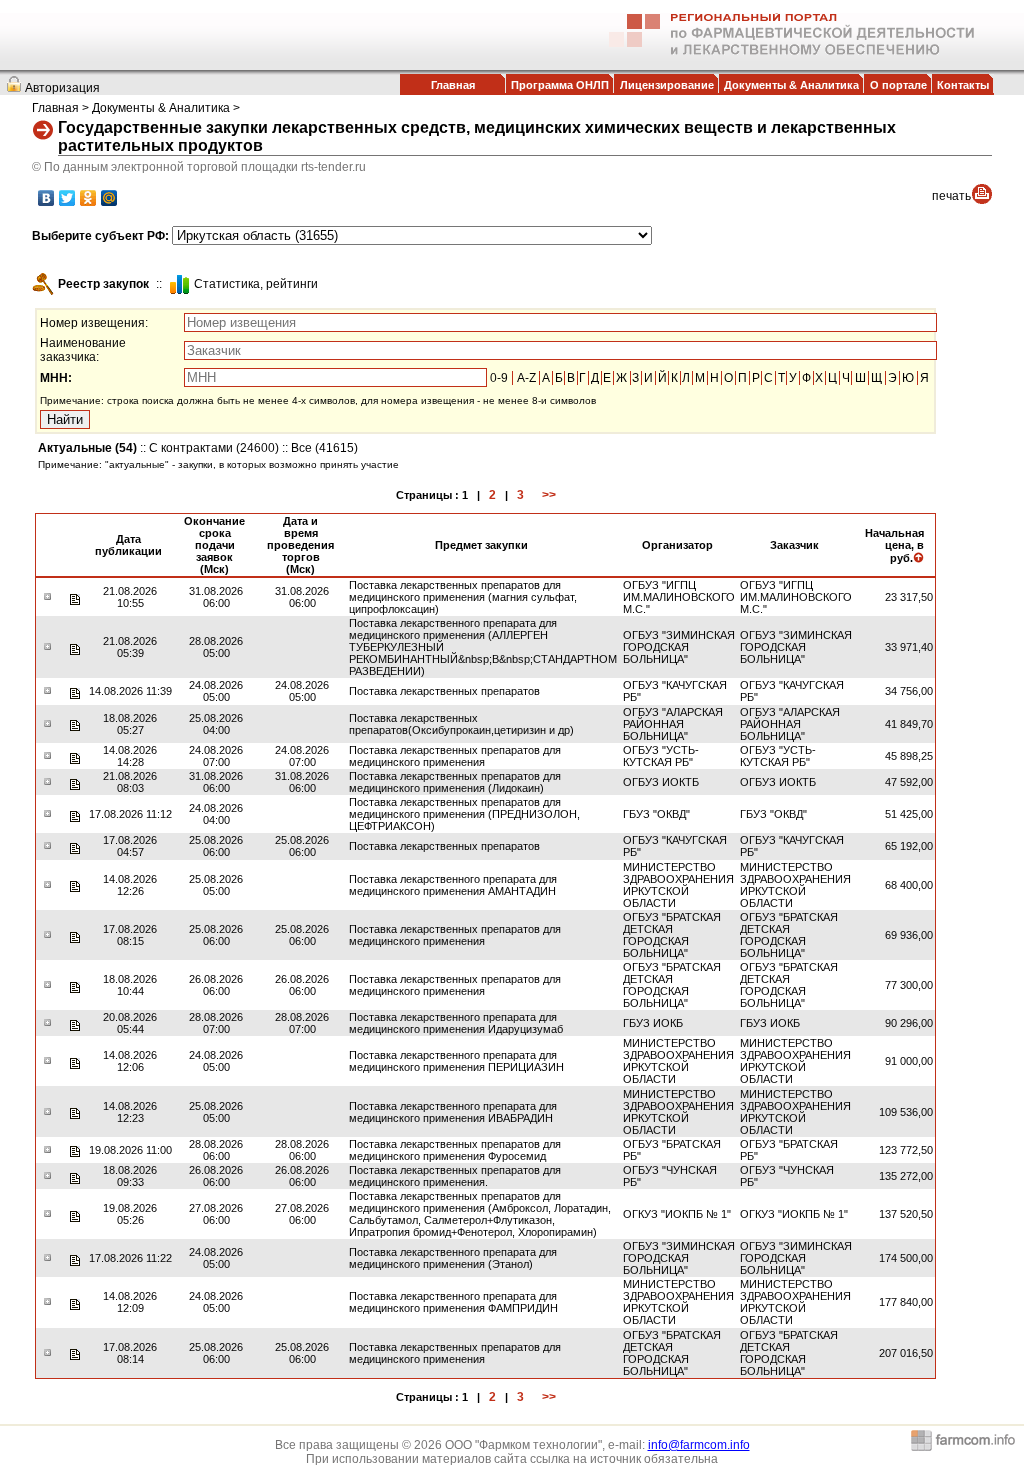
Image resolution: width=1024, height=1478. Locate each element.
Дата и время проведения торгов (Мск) (300, 545)
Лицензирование (667, 85)
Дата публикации (128, 545)
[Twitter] (67, 198)
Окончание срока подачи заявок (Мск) (214, 545)
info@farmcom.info (699, 1445)
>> (549, 495)
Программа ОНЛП (560, 85)
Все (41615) (324, 448)
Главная (453, 85)
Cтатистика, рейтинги (256, 284)
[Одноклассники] (88, 198)
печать (951, 196)
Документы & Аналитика (791, 85)
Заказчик (794, 545)
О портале (898, 85)
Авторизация (62, 88)
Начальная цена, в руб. (894, 545)
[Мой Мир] (109, 198)
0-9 (499, 378)
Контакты (963, 85)
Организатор (677, 545)
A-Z (526, 378)
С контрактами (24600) (214, 448)
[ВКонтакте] (46, 198)
